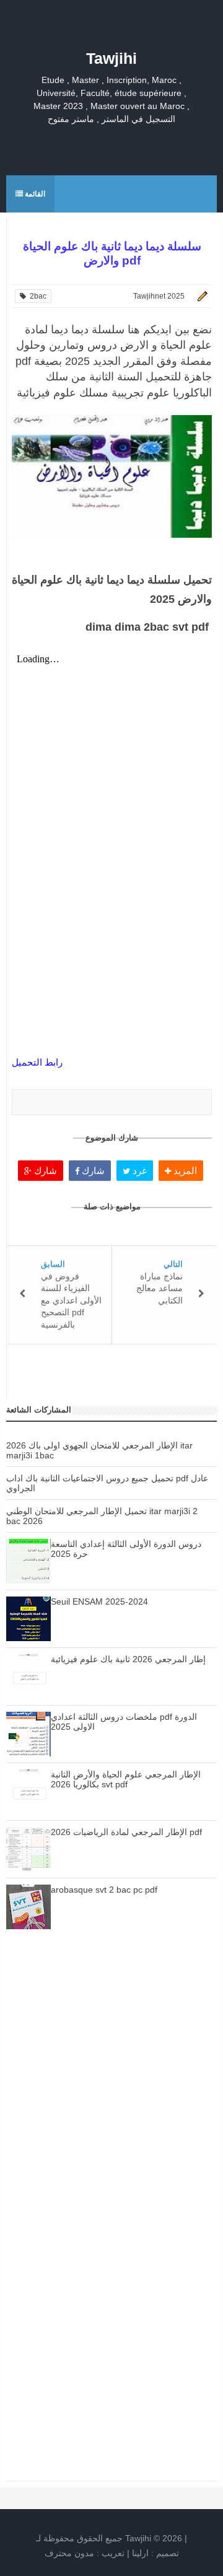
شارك (44, 1171)
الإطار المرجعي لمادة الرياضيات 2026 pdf (126, 1832)
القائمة (34, 194)
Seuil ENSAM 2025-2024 (99, 1601)
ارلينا (140, 2553)
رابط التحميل (37, 1062)
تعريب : (85, 2553)
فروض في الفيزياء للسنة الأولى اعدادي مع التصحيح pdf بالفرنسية (71, 1300)
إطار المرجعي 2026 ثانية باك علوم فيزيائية (128, 1659)
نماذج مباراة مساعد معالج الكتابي (160, 1288)
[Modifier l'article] (201, 296)
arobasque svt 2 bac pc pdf (104, 1890)
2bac (36, 296)
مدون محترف (69, 2553)
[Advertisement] (111, 2084)
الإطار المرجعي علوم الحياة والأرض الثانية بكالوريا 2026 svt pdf (126, 1779)
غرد (138, 1171)
